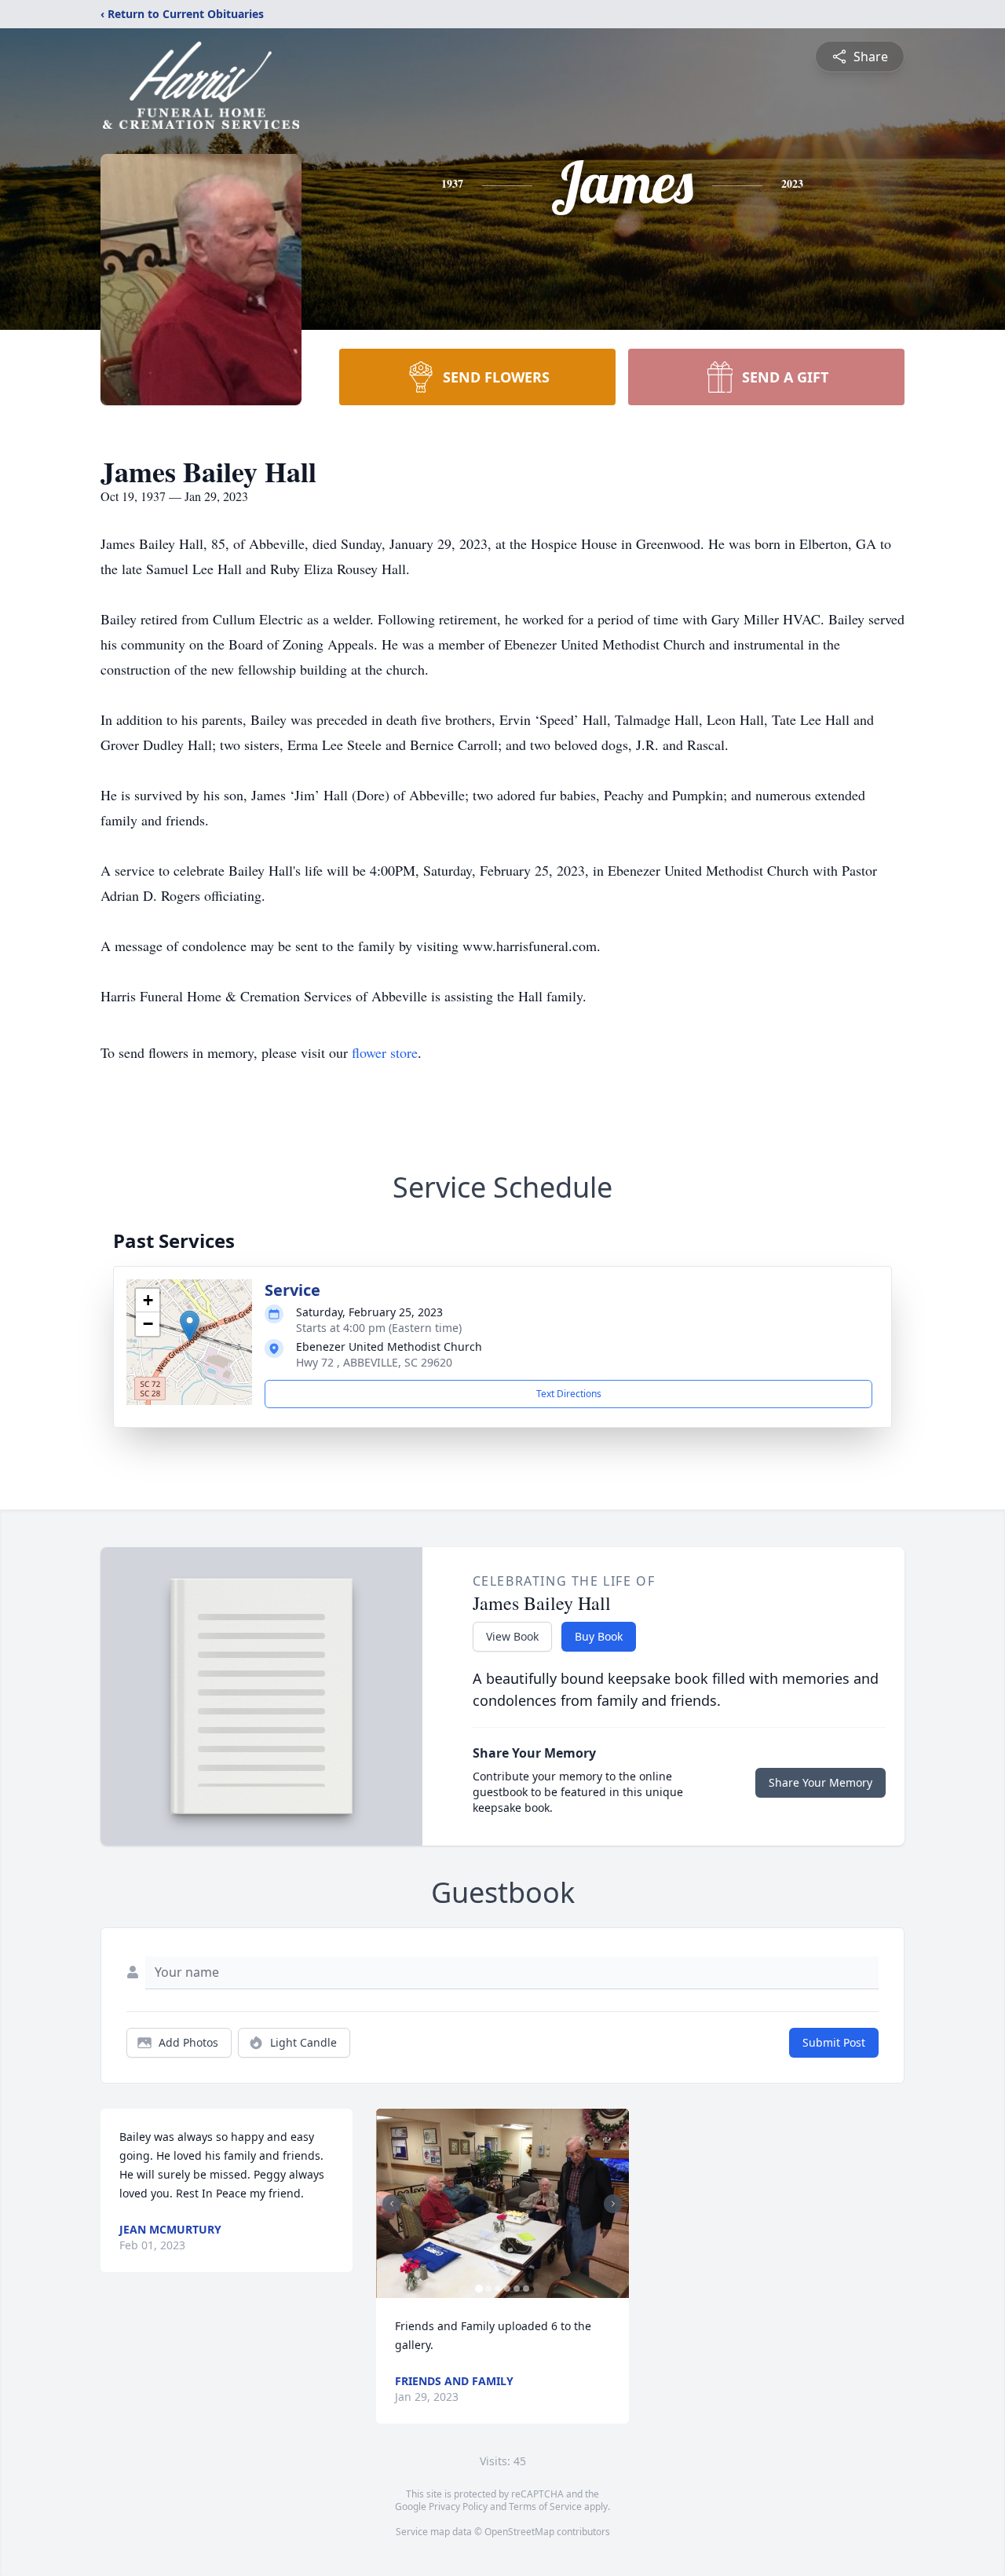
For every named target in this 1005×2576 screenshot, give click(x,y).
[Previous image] (392, 2204)
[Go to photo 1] (479, 2289)
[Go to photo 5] (517, 2289)
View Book (512, 1636)
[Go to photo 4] (507, 2289)
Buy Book (599, 1636)
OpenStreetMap (519, 2532)
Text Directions (569, 1394)
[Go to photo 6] (526, 2289)
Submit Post (834, 2042)
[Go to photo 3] (498, 2289)
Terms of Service (545, 2506)
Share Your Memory (820, 1782)
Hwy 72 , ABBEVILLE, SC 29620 (374, 1362)
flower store (385, 1052)
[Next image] (613, 2204)
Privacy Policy (458, 2506)
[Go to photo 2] (488, 2289)
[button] (190, 1326)
